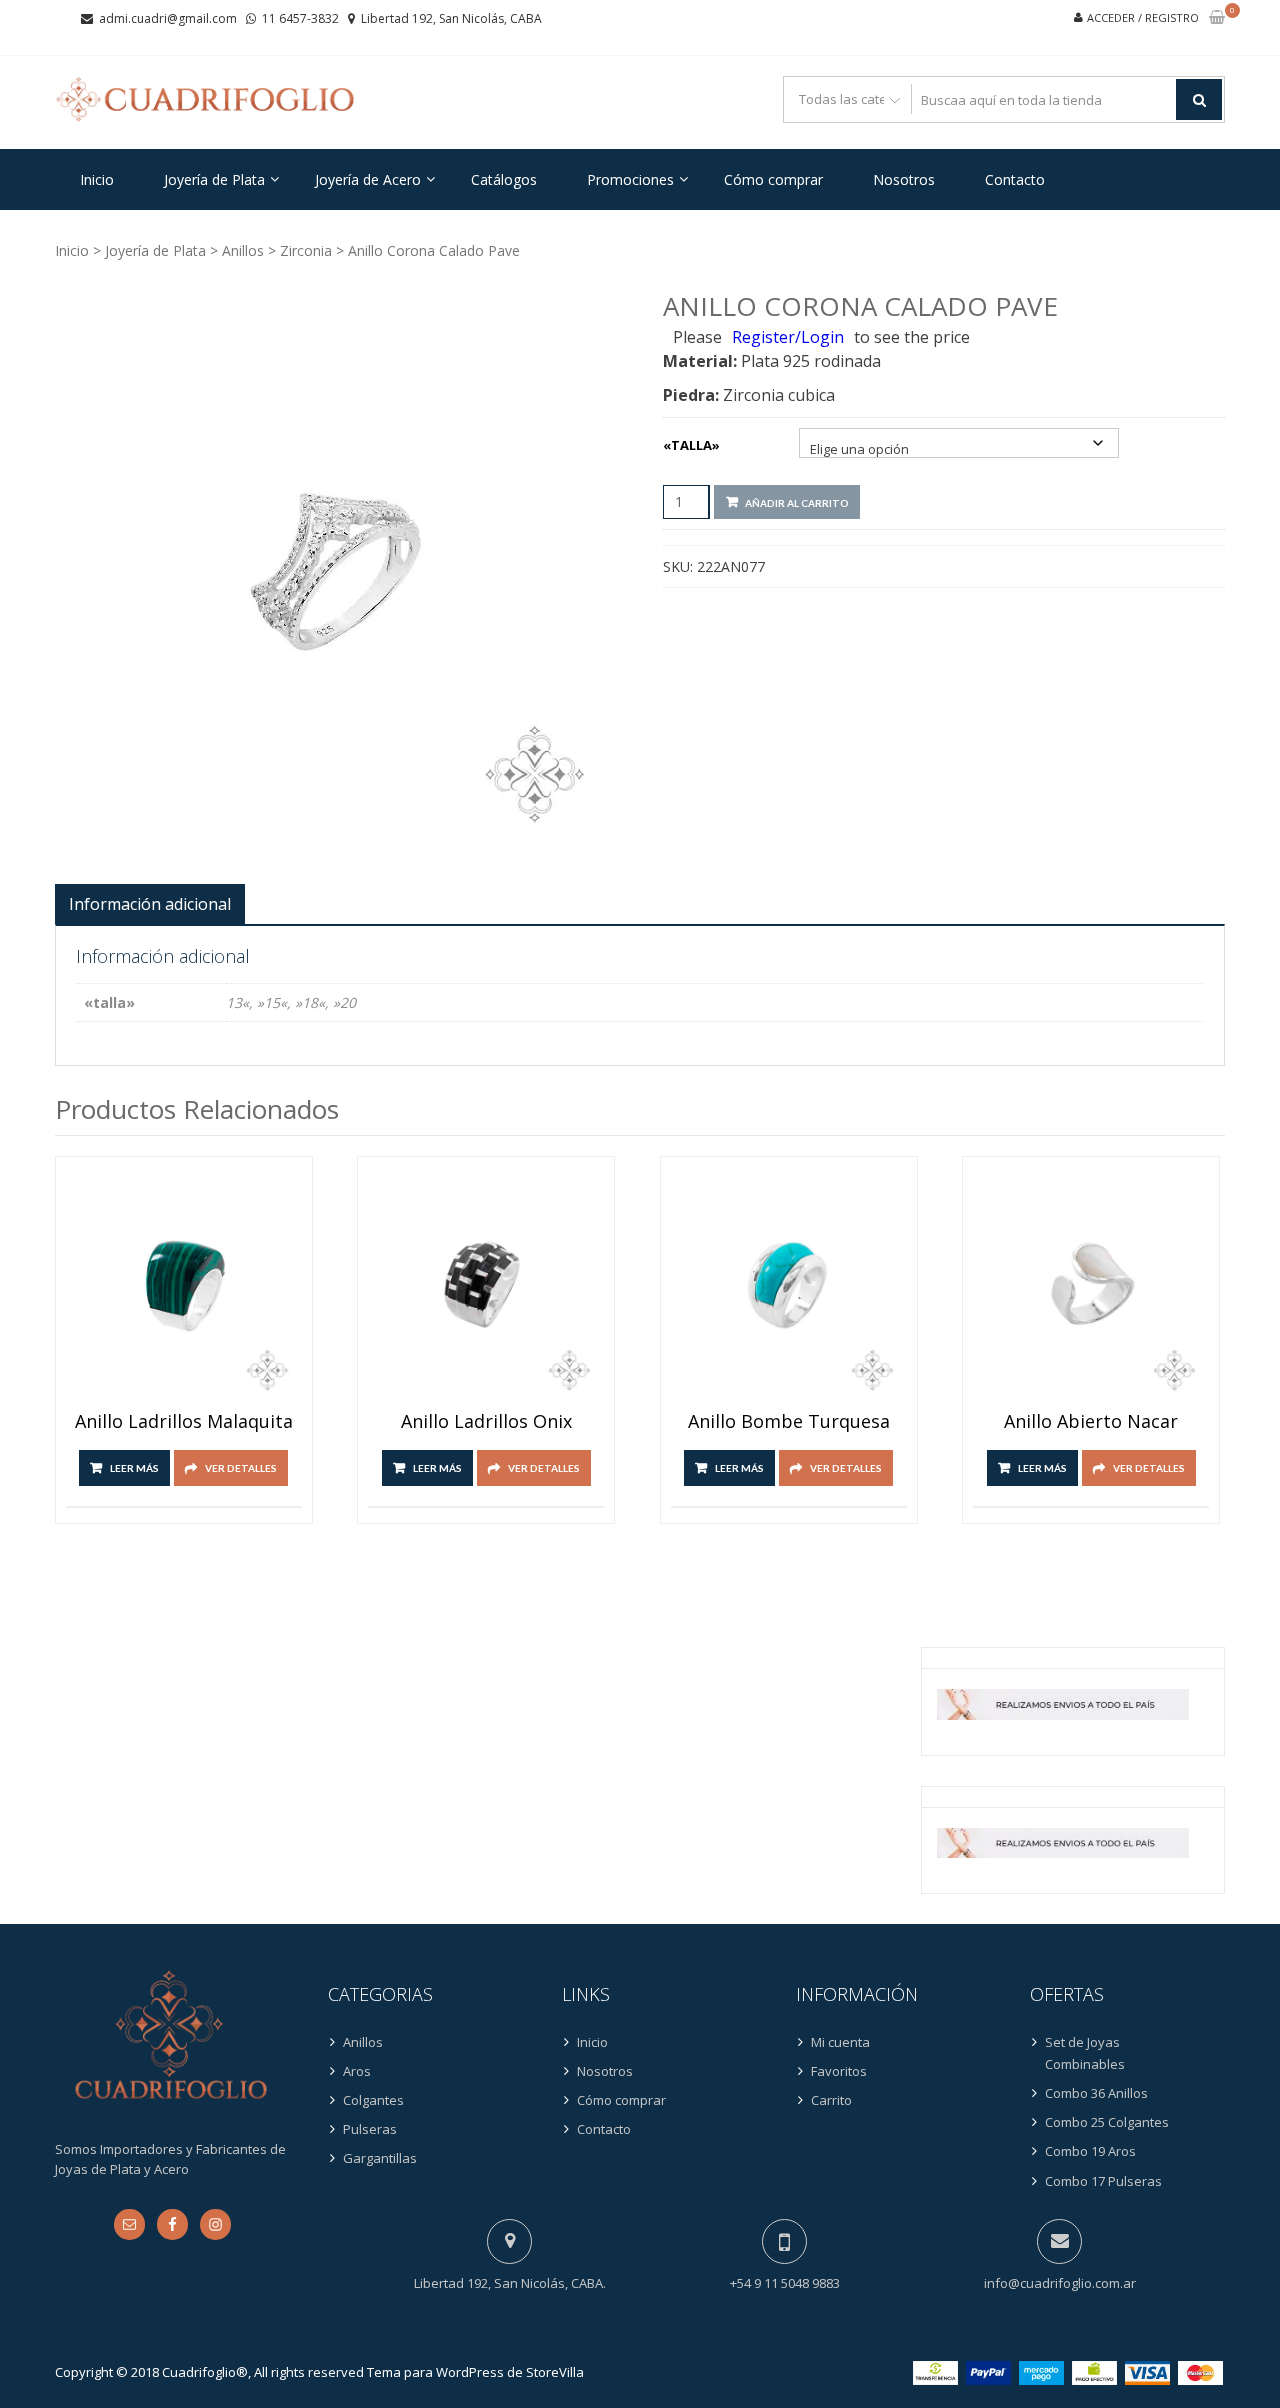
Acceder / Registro (1143, 17)
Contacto (1015, 179)
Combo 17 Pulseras (1103, 2181)
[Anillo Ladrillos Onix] (486, 1285)
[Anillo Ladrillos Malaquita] (184, 1285)
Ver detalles (241, 1468)
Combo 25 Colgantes (1107, 2122)
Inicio (97, 179)
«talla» (691, 445)
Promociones (630, 179)
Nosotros (904, 179)
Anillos (243, 250)
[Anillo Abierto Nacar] (1091, 1285)
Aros (357, 2071)
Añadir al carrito (797, 503)
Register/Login (788, 337)
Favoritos (839, 2071)
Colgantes (373, 2100)
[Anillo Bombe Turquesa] (789, 1285)
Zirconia (306, 250)
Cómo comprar (773, 179)
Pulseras (370, 2129)
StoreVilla (555, 2372)
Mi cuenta (840, 2042)
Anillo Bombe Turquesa (789, 1422)
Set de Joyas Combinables (1085, 2053)
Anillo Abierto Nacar (1091, 1422)
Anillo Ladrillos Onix (486, 1422)
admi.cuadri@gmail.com (168, 18)
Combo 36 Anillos (1096, 2093)
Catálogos (504, 179)
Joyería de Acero (368, 179)
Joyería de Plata (214, 179)
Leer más (134, 1468)
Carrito (831, 2100)
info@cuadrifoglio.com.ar (1060, 2283)
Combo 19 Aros (1090, 2151)
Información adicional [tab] (150, 904)
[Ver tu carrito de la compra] (1217, 18)
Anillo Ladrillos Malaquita (184, 1422)
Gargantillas (380, 2158)
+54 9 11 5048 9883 (785, 2283)
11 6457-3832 (300, 18)
